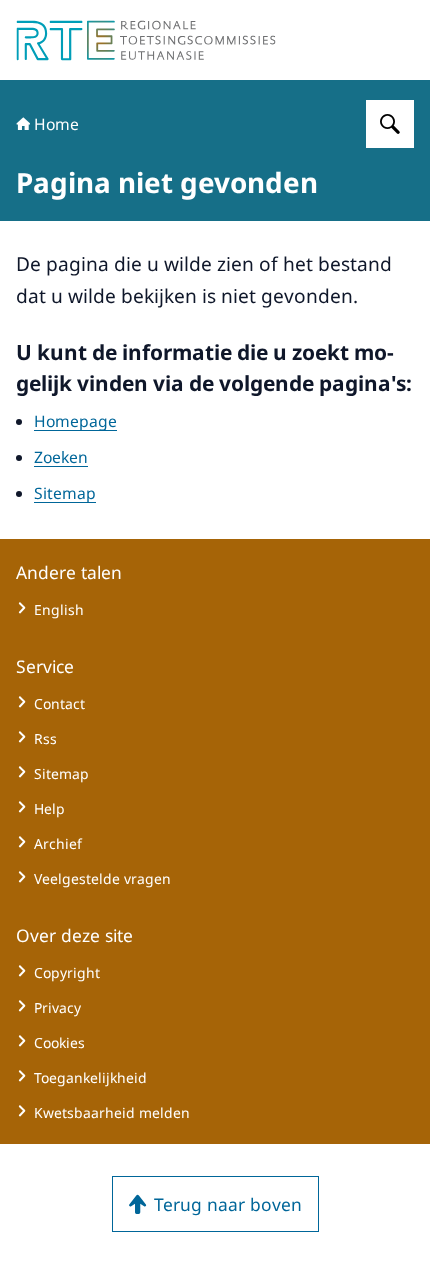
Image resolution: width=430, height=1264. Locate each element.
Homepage (75, 421)
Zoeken (61, 457)
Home (56, 124)
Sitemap (65, 493)
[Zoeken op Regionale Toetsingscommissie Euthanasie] (390, 124)
